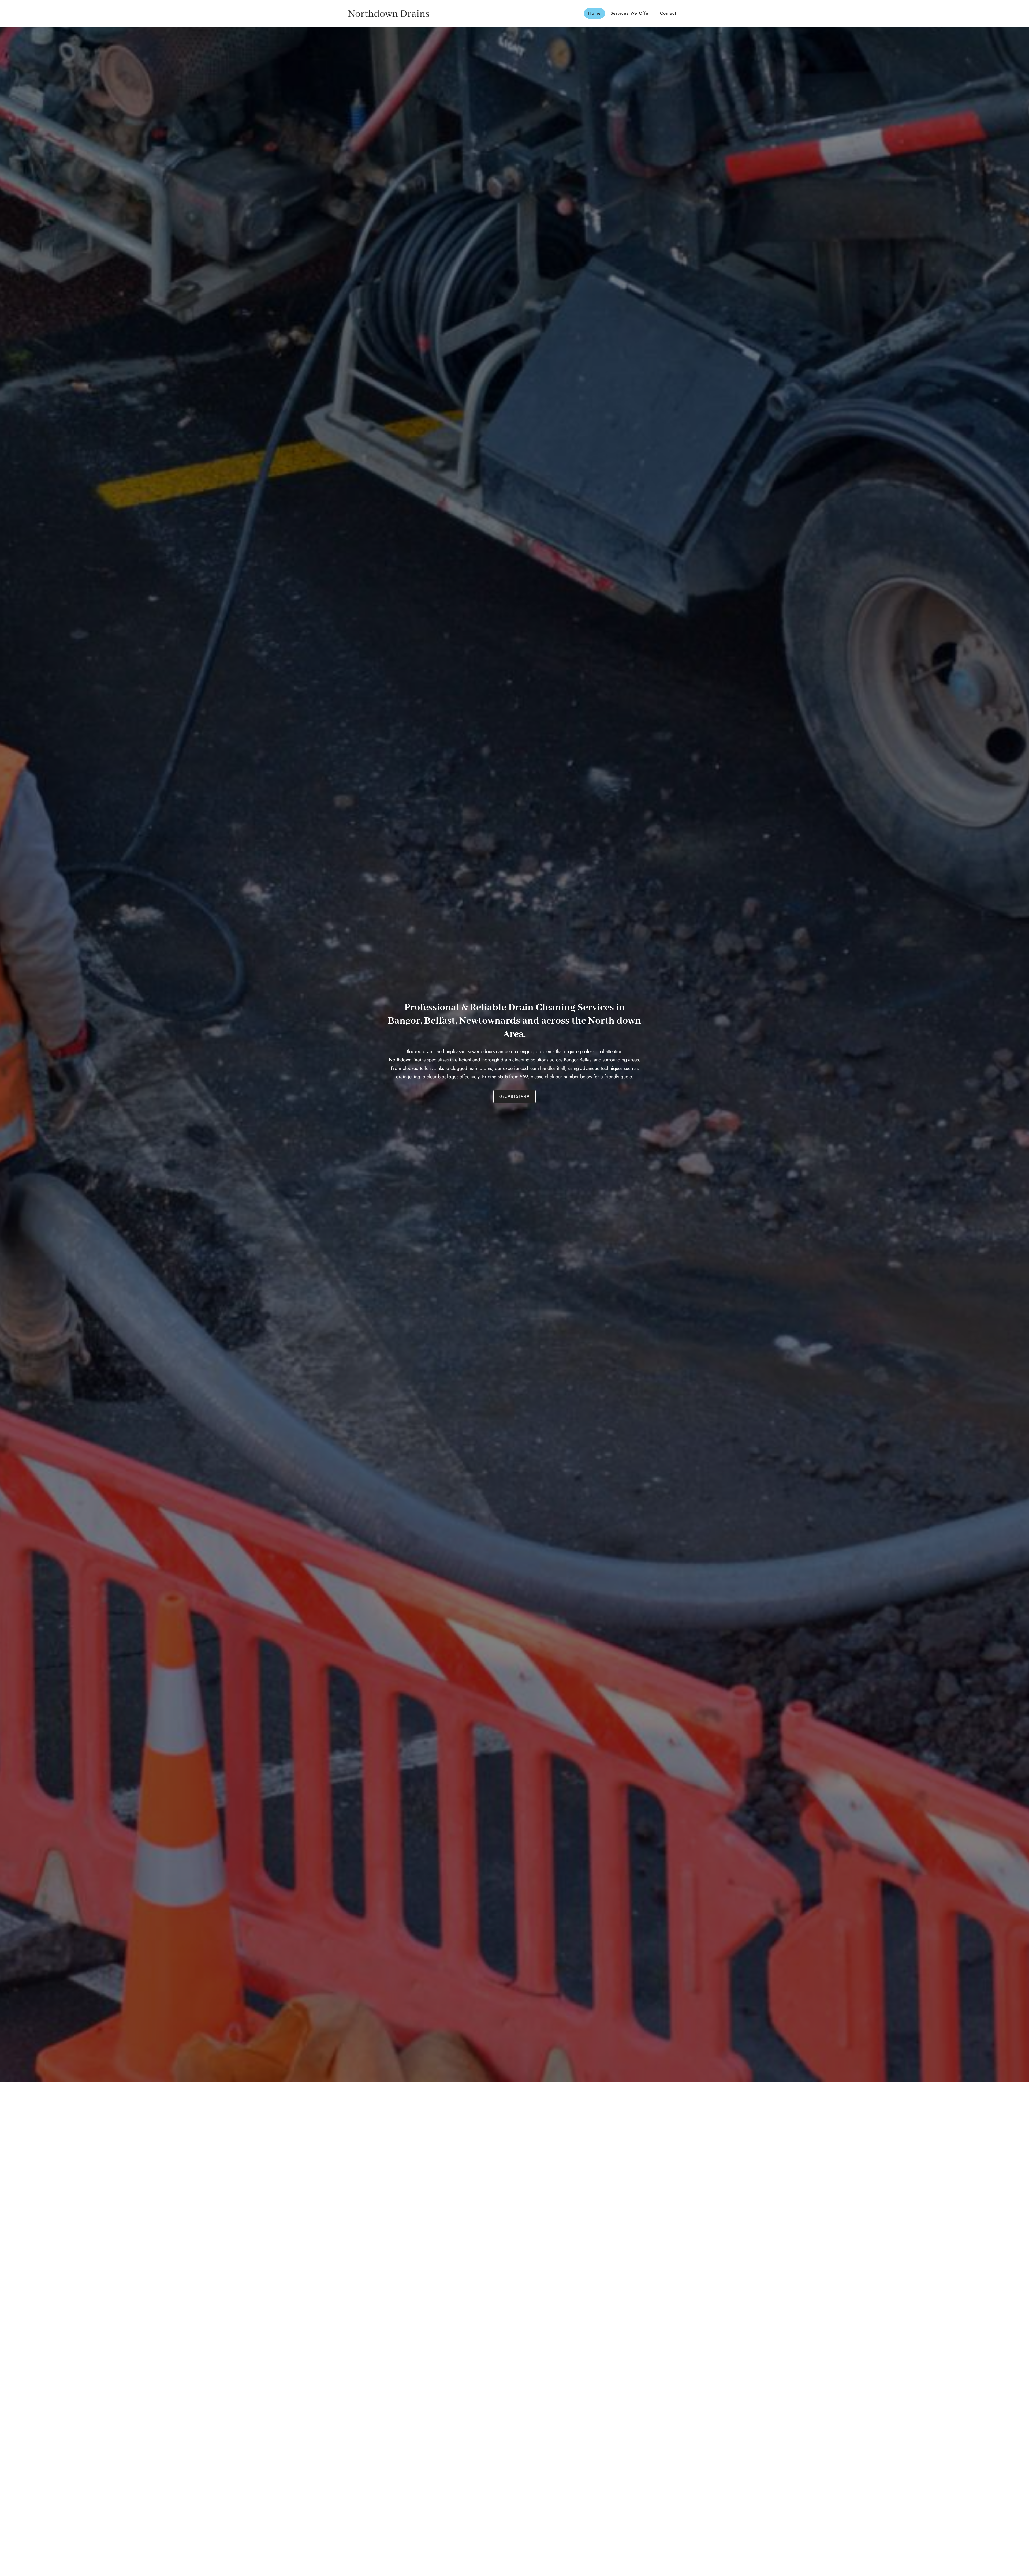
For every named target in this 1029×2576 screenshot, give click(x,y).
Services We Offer (630, 13)
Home (594, 13)
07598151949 (515, 1096)
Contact (668, 13)
